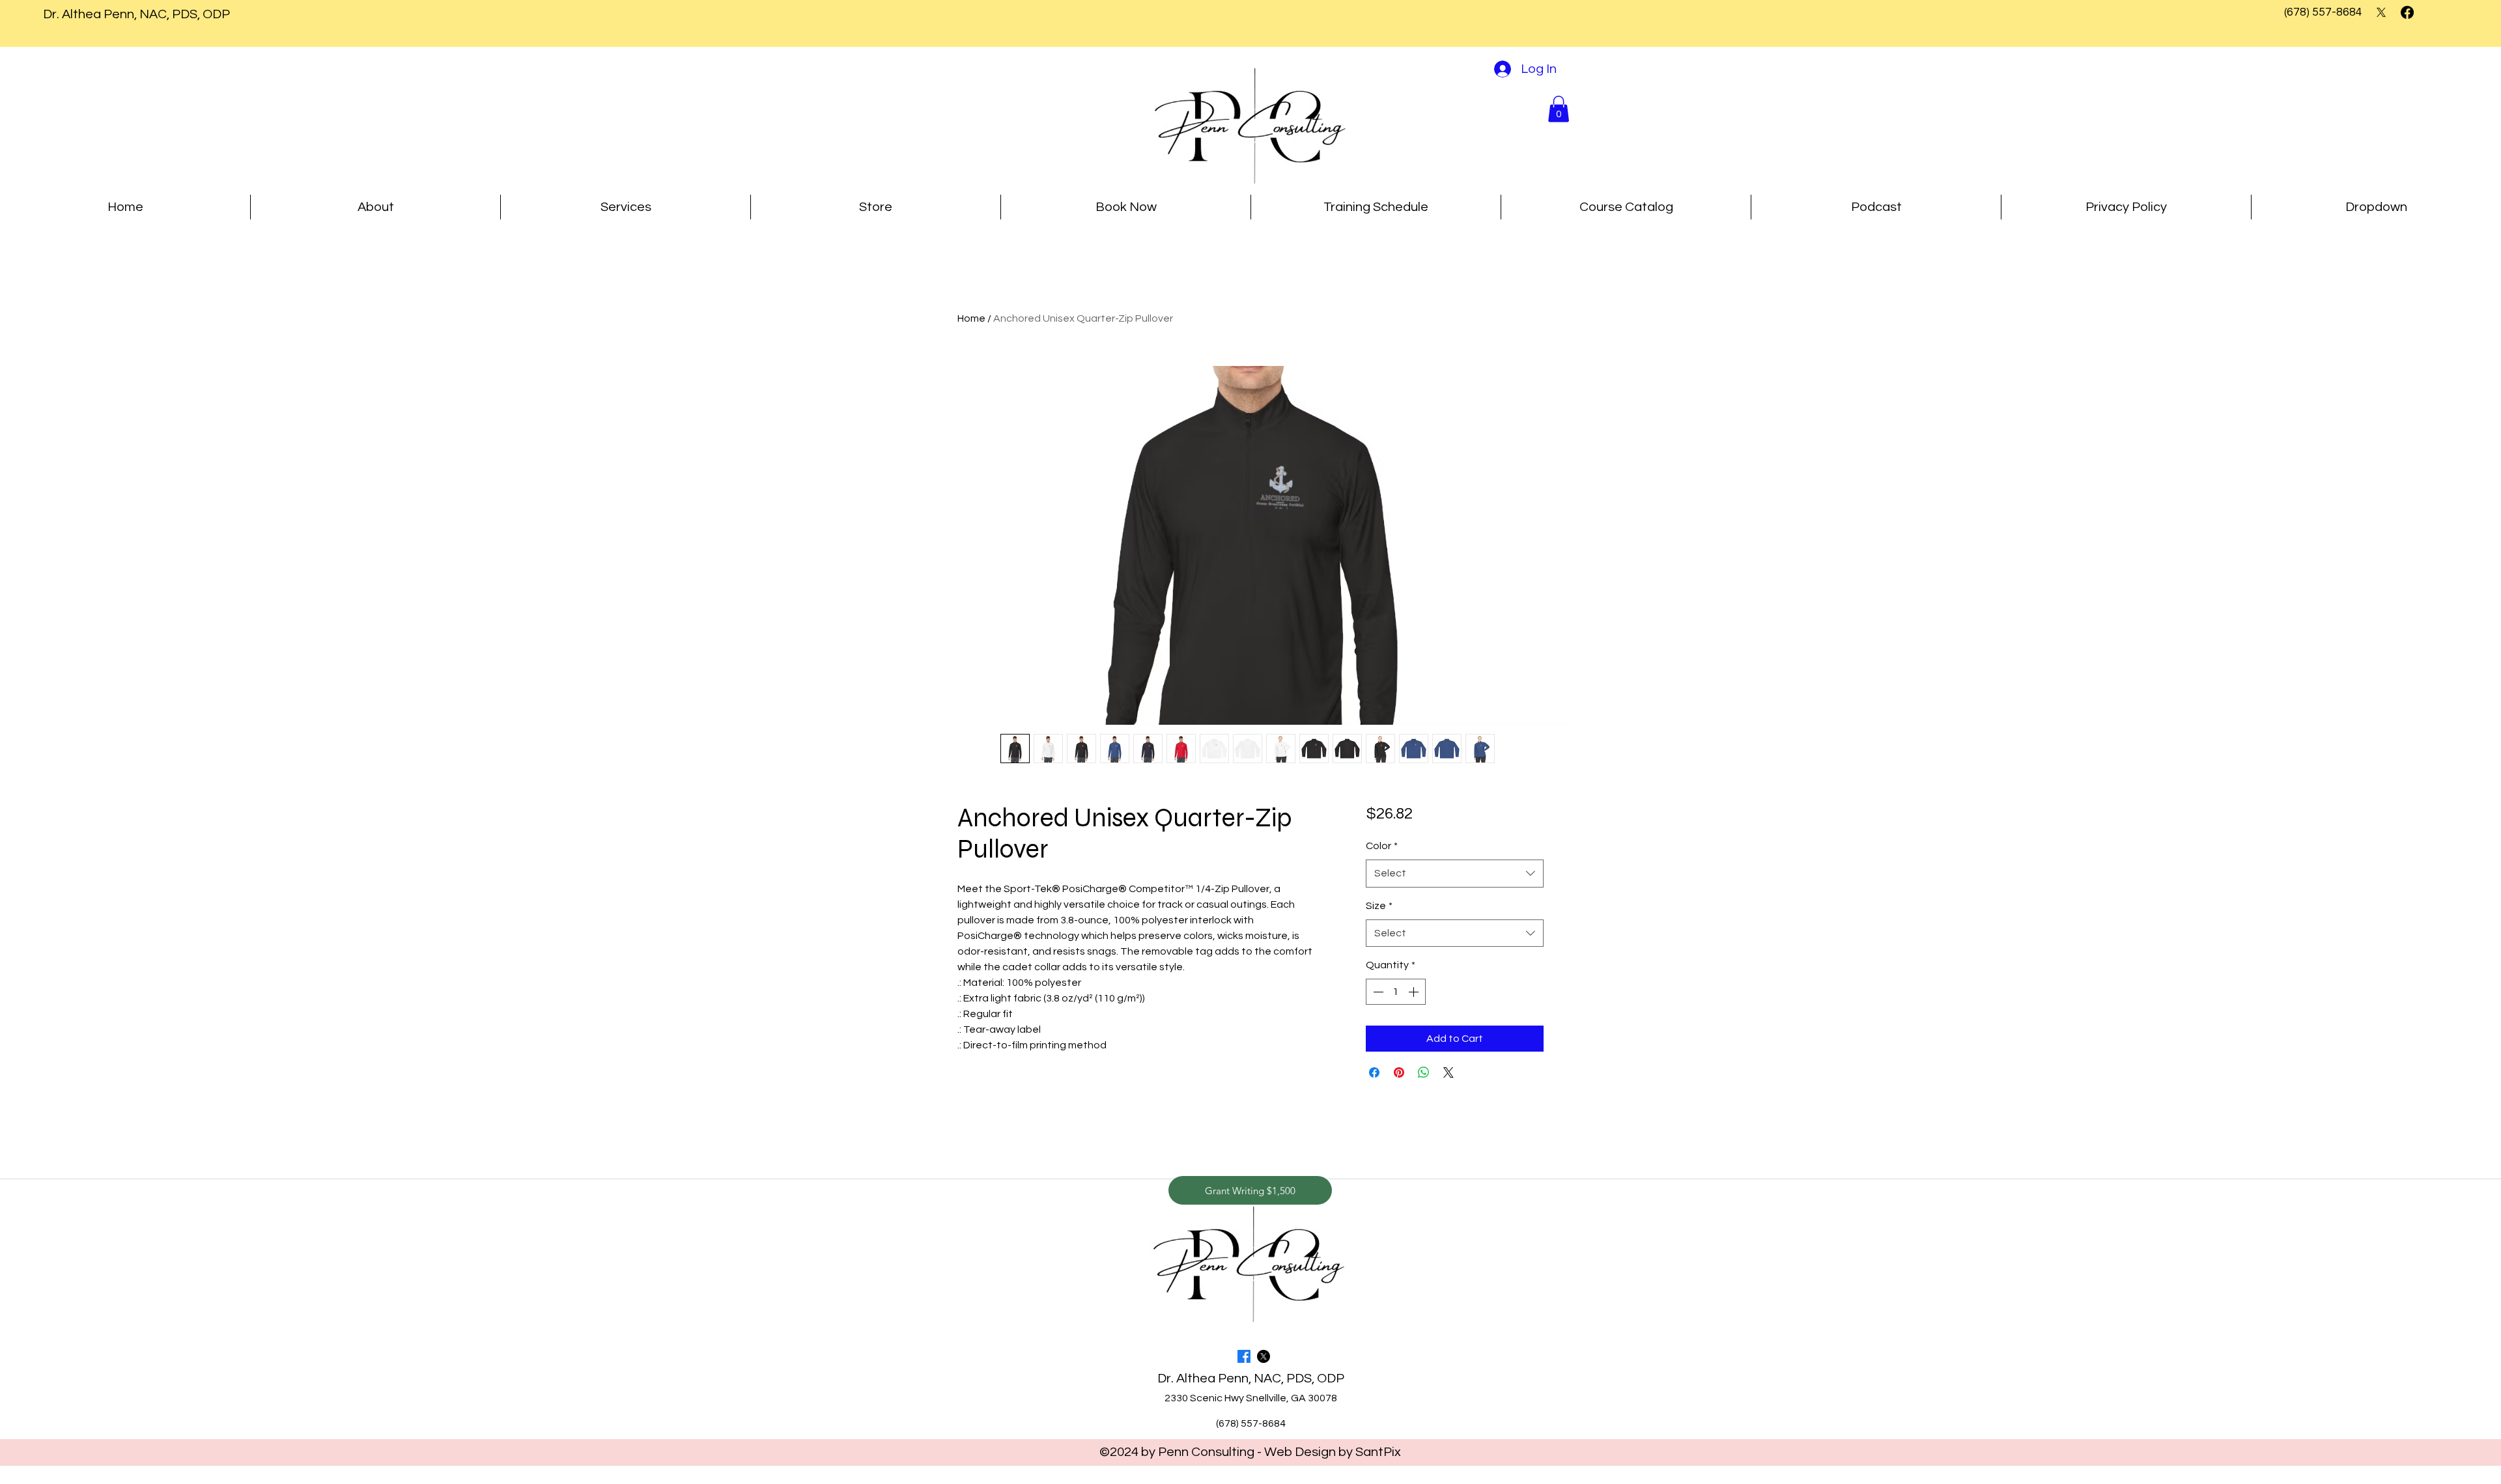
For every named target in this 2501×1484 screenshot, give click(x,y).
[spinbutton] (1396, 992)
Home (971, 318)
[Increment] (1415, 992)
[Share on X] (1448, 1072)
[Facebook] (2407, 12)
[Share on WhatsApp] (1424, 1072)
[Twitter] (1264, 1356)
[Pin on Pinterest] (1399, 1072)
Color (1382, 846)
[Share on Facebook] (1374, 1072)
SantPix (1378, 1452)
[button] (1559, 109)
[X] (2381, 12)
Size (1379, 906)
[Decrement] (1377, 992)
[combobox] (1455, 874)
